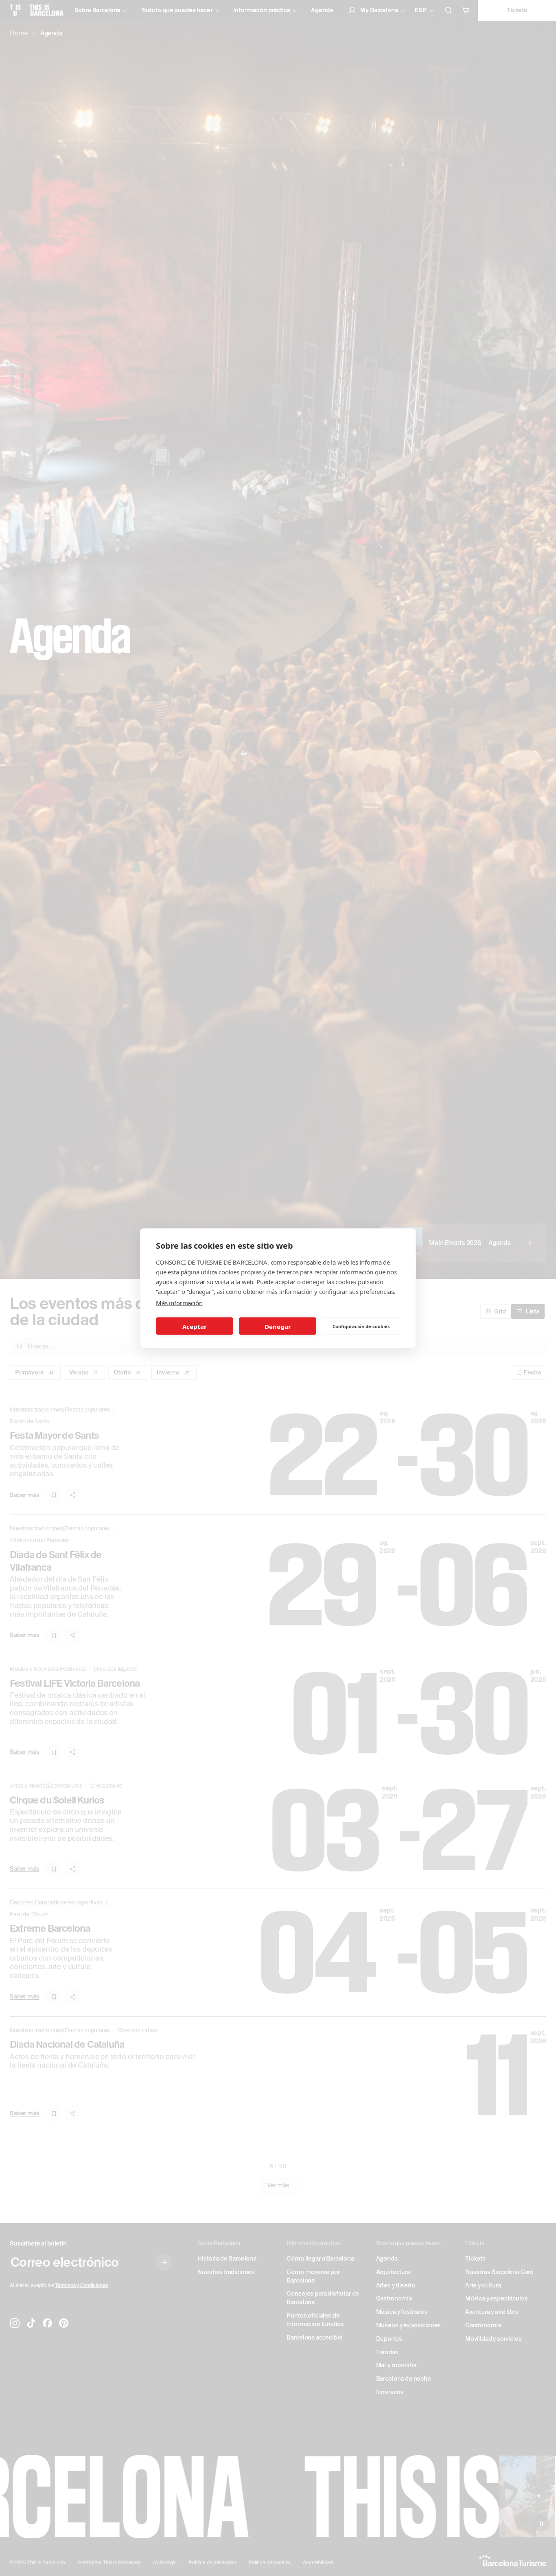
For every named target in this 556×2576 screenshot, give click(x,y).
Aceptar (195, 1326)
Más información (179, 1302)
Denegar (278, 1326)
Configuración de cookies (361, 1326)
